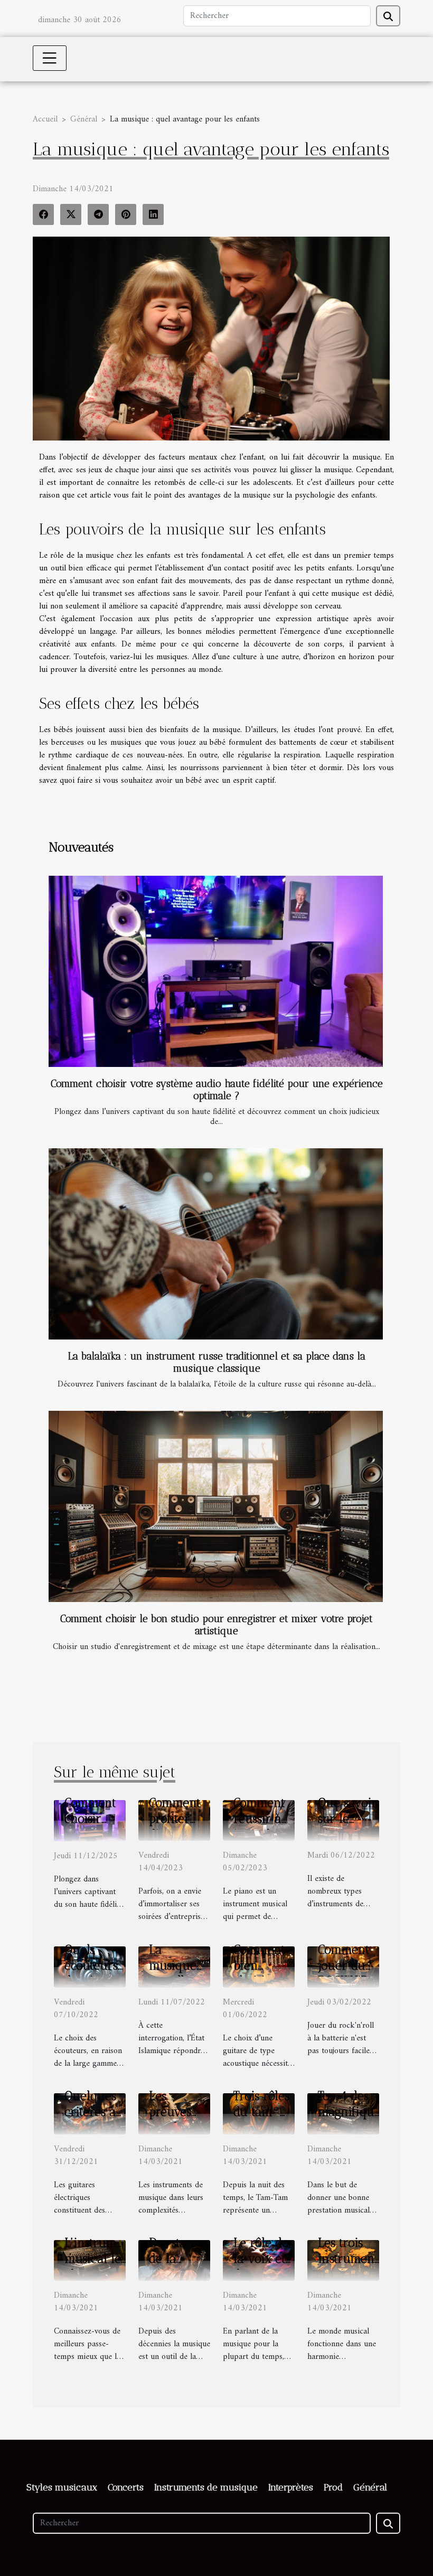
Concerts (126, 2487)
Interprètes (291, 2487)
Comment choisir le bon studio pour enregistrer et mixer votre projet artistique (216, 1625)
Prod (333, 2487)
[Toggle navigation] (50, 58)
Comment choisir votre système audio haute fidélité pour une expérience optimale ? (217, 1090)
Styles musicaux (62, 2487)
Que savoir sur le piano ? (347, 1819)
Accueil (45, 119)
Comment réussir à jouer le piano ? (259, 1826)
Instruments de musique (206, 2487)
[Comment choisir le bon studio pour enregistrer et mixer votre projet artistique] (216, 1506)
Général (84, 119)
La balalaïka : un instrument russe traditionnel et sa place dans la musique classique (217, 1362)
